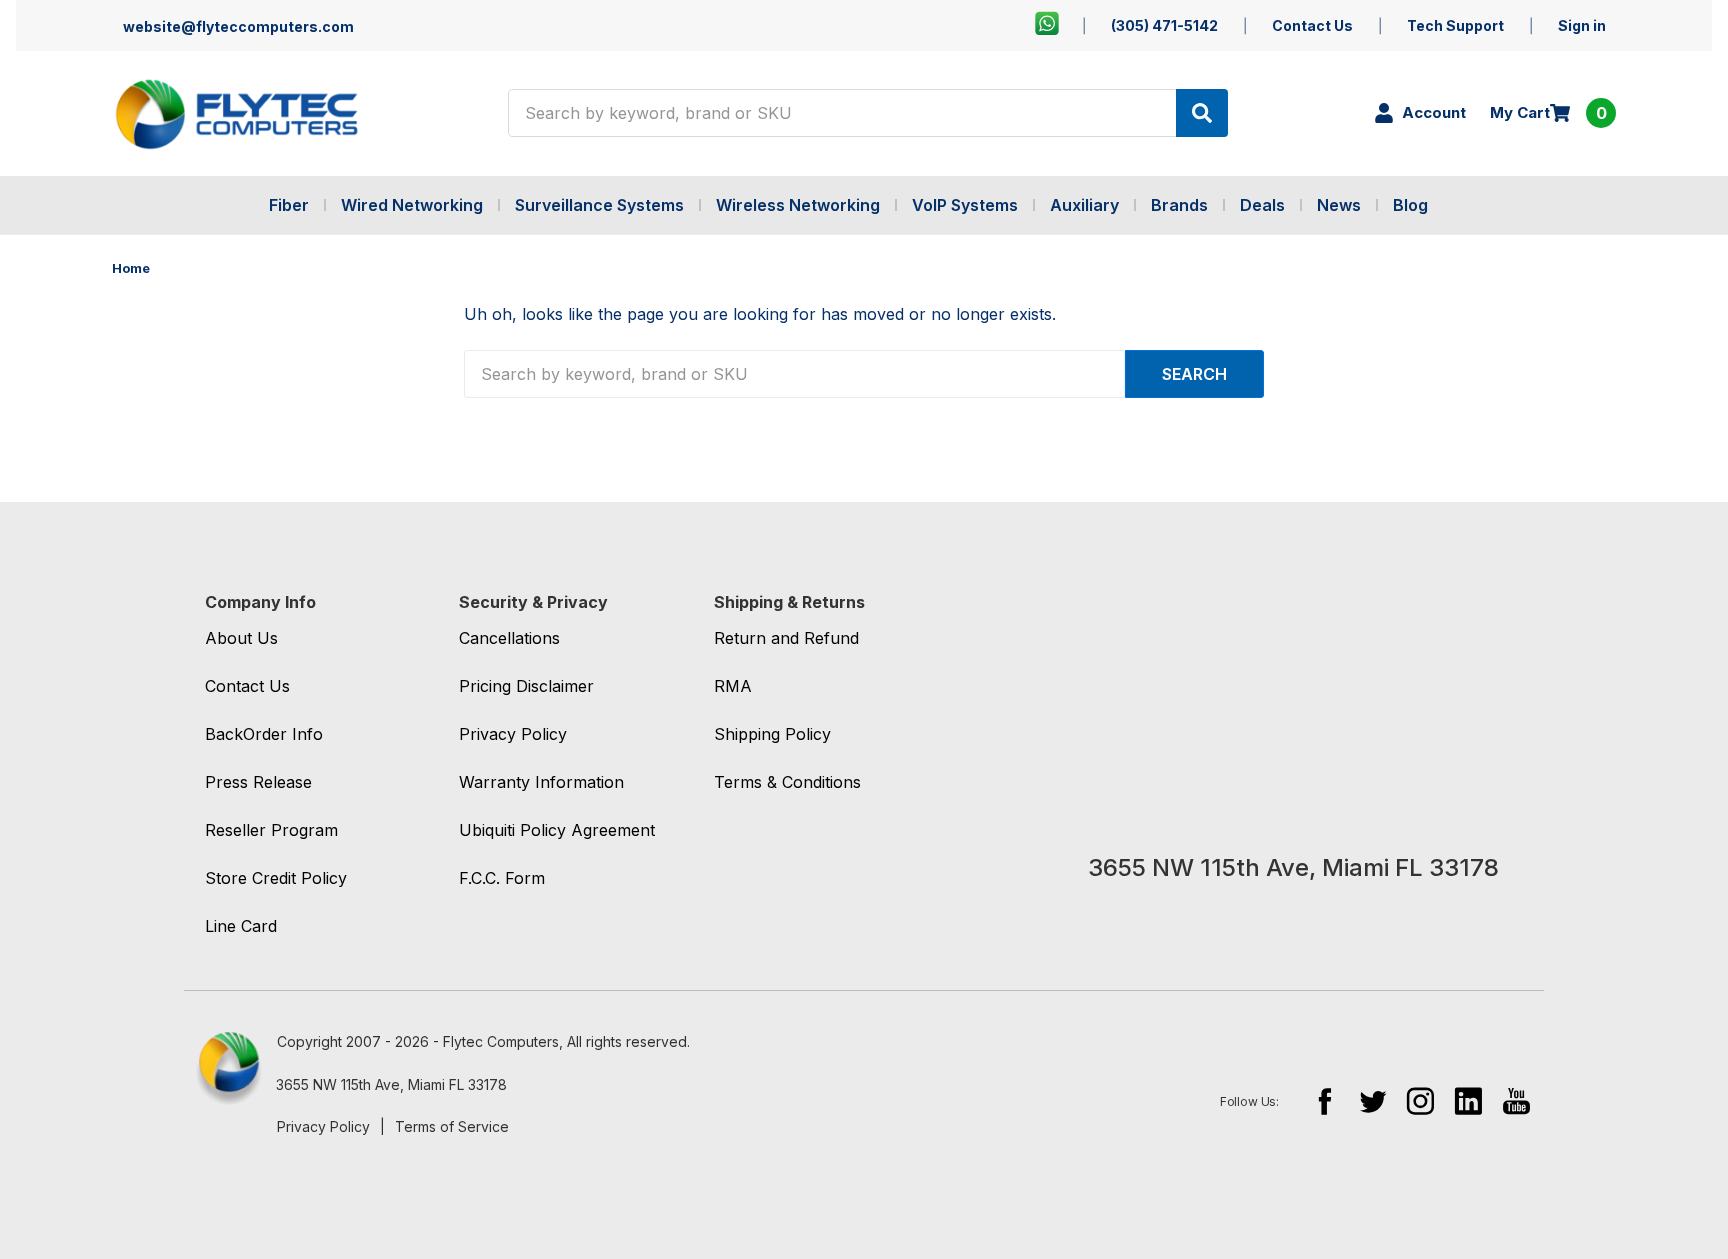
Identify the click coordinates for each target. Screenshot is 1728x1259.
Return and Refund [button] (786, 638)
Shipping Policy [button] (772, 734)
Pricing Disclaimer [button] (526, 686)
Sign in (1582, 25)
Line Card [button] (241, 926)
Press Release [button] (258, 782)
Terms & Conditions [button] (787, 782)
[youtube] (1516, 1100)
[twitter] (1372, 1100)
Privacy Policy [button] (513, 734)
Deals (1262, 205)
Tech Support (1455, 25)
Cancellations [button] (509, 638)
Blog (1410, 205)
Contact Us (1312, 25)
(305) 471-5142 (1164, 25)
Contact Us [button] (247, 686)
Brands (1179, 205)
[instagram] (1420, 1100)
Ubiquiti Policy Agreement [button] (557, 830)
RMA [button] (733, 686)
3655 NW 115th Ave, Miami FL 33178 (391, 1084)
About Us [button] (241, 638)
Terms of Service (452, 1126)
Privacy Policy (323, 1126)
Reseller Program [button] (271, 830)
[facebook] (1324, 1100)
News (1339, 205)
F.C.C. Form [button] (502, 878)
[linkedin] (1468, 1100)
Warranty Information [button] (541, 782)
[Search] (1202, 113)
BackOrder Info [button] (264, 734)
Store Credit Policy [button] (276, 878)
